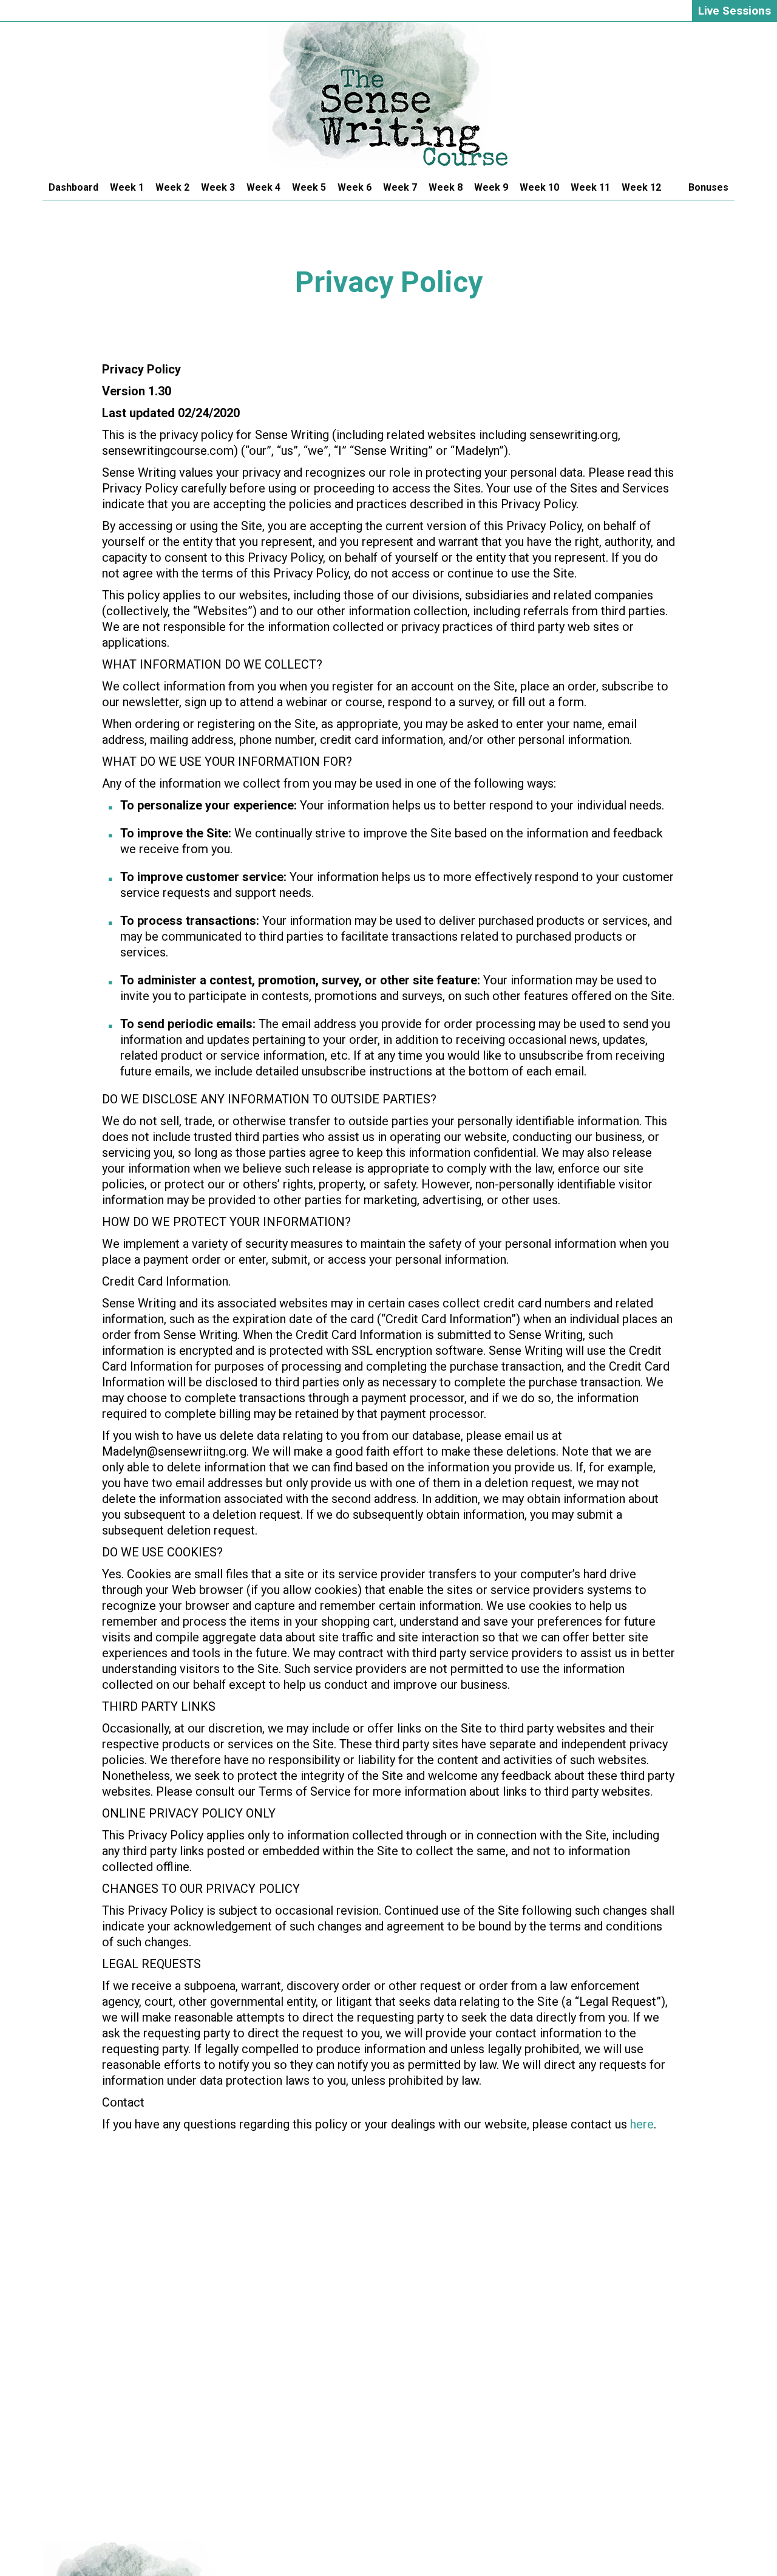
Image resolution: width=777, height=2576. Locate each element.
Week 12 (641, 187)
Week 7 (400, 187)
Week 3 (218, 187)
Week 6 (355, 187)
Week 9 (491, 187)
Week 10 (539, 187)
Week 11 (590, 187)
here (642, 2124)
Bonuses (708, 187)
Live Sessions (735, 11)
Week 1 (127, 187)
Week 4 (263, 187)
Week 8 (446, 187)
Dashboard (73, 187)
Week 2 (172, 187)
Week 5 (309, 187)
